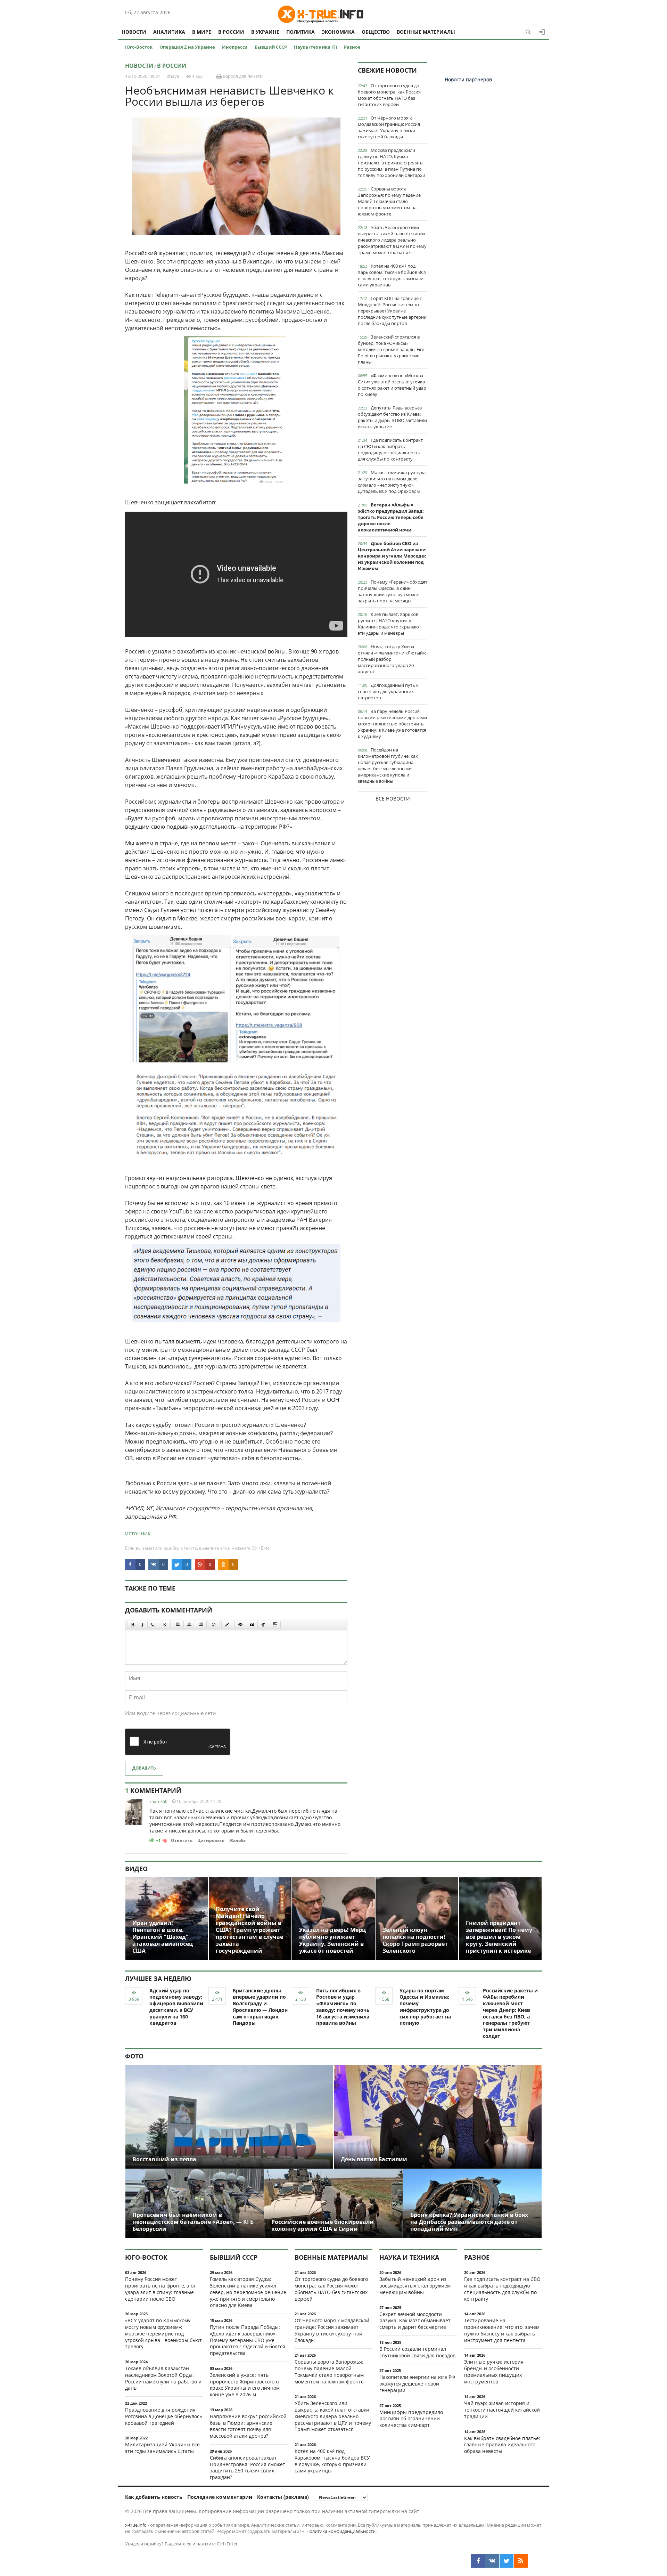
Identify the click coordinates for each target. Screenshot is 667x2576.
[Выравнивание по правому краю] (201, 1625)
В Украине (265, 32)
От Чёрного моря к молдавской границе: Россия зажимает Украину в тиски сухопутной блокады (389, 127)
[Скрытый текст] (240, 1625)
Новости (134, 32)
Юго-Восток (139, 47)
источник (138, 1533)
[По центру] (189, 1625)
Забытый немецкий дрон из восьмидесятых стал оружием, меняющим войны (415, 2286)
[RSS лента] (521, 2561)
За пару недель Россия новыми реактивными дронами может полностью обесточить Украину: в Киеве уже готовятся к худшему (392, 724)
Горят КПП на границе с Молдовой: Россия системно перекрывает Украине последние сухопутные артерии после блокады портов (392, 311)
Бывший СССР (271, 47)
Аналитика (169, 32)
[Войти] (542, 32)
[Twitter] (507, 2561)
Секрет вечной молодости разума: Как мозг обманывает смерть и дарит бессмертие (415, 2321)
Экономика (338, 32)
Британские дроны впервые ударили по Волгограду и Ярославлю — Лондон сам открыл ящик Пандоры (260, 2007)
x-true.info (136, 2525)
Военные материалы (426, 32)
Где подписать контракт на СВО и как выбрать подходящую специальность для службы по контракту (390, 449)
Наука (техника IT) (315, 47)
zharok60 (158, 1801)
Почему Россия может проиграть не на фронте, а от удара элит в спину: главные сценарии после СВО (160, 2289)
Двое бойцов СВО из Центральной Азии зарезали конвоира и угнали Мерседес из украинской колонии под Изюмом (392, 556)
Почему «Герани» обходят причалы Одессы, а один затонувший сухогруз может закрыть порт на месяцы (393, 591)
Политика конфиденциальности (341, 2531)
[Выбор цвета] (227, 1625)
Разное (352, 47)
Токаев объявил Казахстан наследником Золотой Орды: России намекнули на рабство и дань (163, 2378)
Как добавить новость (154, 2497)
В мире (202, 32)
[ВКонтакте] (492, 2561)
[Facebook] (478, 2561)
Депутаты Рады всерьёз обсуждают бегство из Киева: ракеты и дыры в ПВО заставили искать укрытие (392, 417)
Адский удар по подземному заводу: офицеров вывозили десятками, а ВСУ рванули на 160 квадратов (176, 2007)
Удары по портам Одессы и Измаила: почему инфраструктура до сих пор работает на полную (425, 2007)
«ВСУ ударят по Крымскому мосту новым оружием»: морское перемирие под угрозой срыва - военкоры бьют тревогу (163, 2333)
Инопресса (235, 47)
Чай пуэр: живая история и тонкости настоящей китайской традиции (502, 2410)
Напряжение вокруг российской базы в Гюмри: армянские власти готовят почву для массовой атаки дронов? (248, 2426)
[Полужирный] (133, 1625)
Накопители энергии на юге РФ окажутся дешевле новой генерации (417, 2384)
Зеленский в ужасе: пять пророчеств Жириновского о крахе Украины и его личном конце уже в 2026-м (245, 2385)
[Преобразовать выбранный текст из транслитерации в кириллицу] (263, 1625)
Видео (136, 1869)
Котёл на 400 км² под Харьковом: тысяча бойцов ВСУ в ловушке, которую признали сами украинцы (392, 275)
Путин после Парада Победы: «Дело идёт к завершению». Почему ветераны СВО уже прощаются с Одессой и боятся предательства (248, 2340)
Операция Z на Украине (187, 47)
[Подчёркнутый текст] (153, 1625)
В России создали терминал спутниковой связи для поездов (417, 2352)
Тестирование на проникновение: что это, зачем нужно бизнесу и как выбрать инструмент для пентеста (502, 2330)
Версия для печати (242, 76)
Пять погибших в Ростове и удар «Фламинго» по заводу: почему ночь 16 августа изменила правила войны (343, 2007)
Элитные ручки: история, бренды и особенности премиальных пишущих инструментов (494, 2371)
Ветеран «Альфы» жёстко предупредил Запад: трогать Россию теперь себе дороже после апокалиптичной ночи (391, 517)
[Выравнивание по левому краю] (178, 1625)
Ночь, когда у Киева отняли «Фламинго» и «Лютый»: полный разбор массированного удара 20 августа (392, 659)
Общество (376, 32)
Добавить (144, 1768)
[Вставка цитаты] (252, 1625)
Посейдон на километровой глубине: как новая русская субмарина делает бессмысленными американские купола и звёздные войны (388, 765)
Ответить (182, 1840)
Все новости (393, 799)
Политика (300, 32)
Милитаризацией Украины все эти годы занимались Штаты (162, 2448)
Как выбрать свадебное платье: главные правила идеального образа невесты (502, 2445)
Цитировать (211, 1840)
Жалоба (237, 1840)
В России (231, 32)
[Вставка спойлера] (275, 1625)
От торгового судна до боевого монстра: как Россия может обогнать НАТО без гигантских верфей (389, 95)
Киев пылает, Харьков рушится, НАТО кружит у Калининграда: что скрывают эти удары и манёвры (389, 624)
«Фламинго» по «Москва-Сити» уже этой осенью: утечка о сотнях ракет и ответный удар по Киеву (392, 385)
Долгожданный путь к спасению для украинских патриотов (388, 691)
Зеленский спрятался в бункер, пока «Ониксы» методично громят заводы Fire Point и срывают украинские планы (391, 349)
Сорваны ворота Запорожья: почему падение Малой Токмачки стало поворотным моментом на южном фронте (389, 201)
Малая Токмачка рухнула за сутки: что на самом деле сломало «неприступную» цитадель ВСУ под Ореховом (392, 482)
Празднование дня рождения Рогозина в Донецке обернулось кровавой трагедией (164, 2416)
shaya (173, 76)
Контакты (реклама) (283, 2497)
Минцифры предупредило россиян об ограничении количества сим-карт (411, 2419)
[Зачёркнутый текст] (165, 1625)
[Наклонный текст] (143, 1625)
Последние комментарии (220, 2497)
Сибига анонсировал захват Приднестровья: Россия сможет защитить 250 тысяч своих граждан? (248, 2467)
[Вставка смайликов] (214, 1625)
